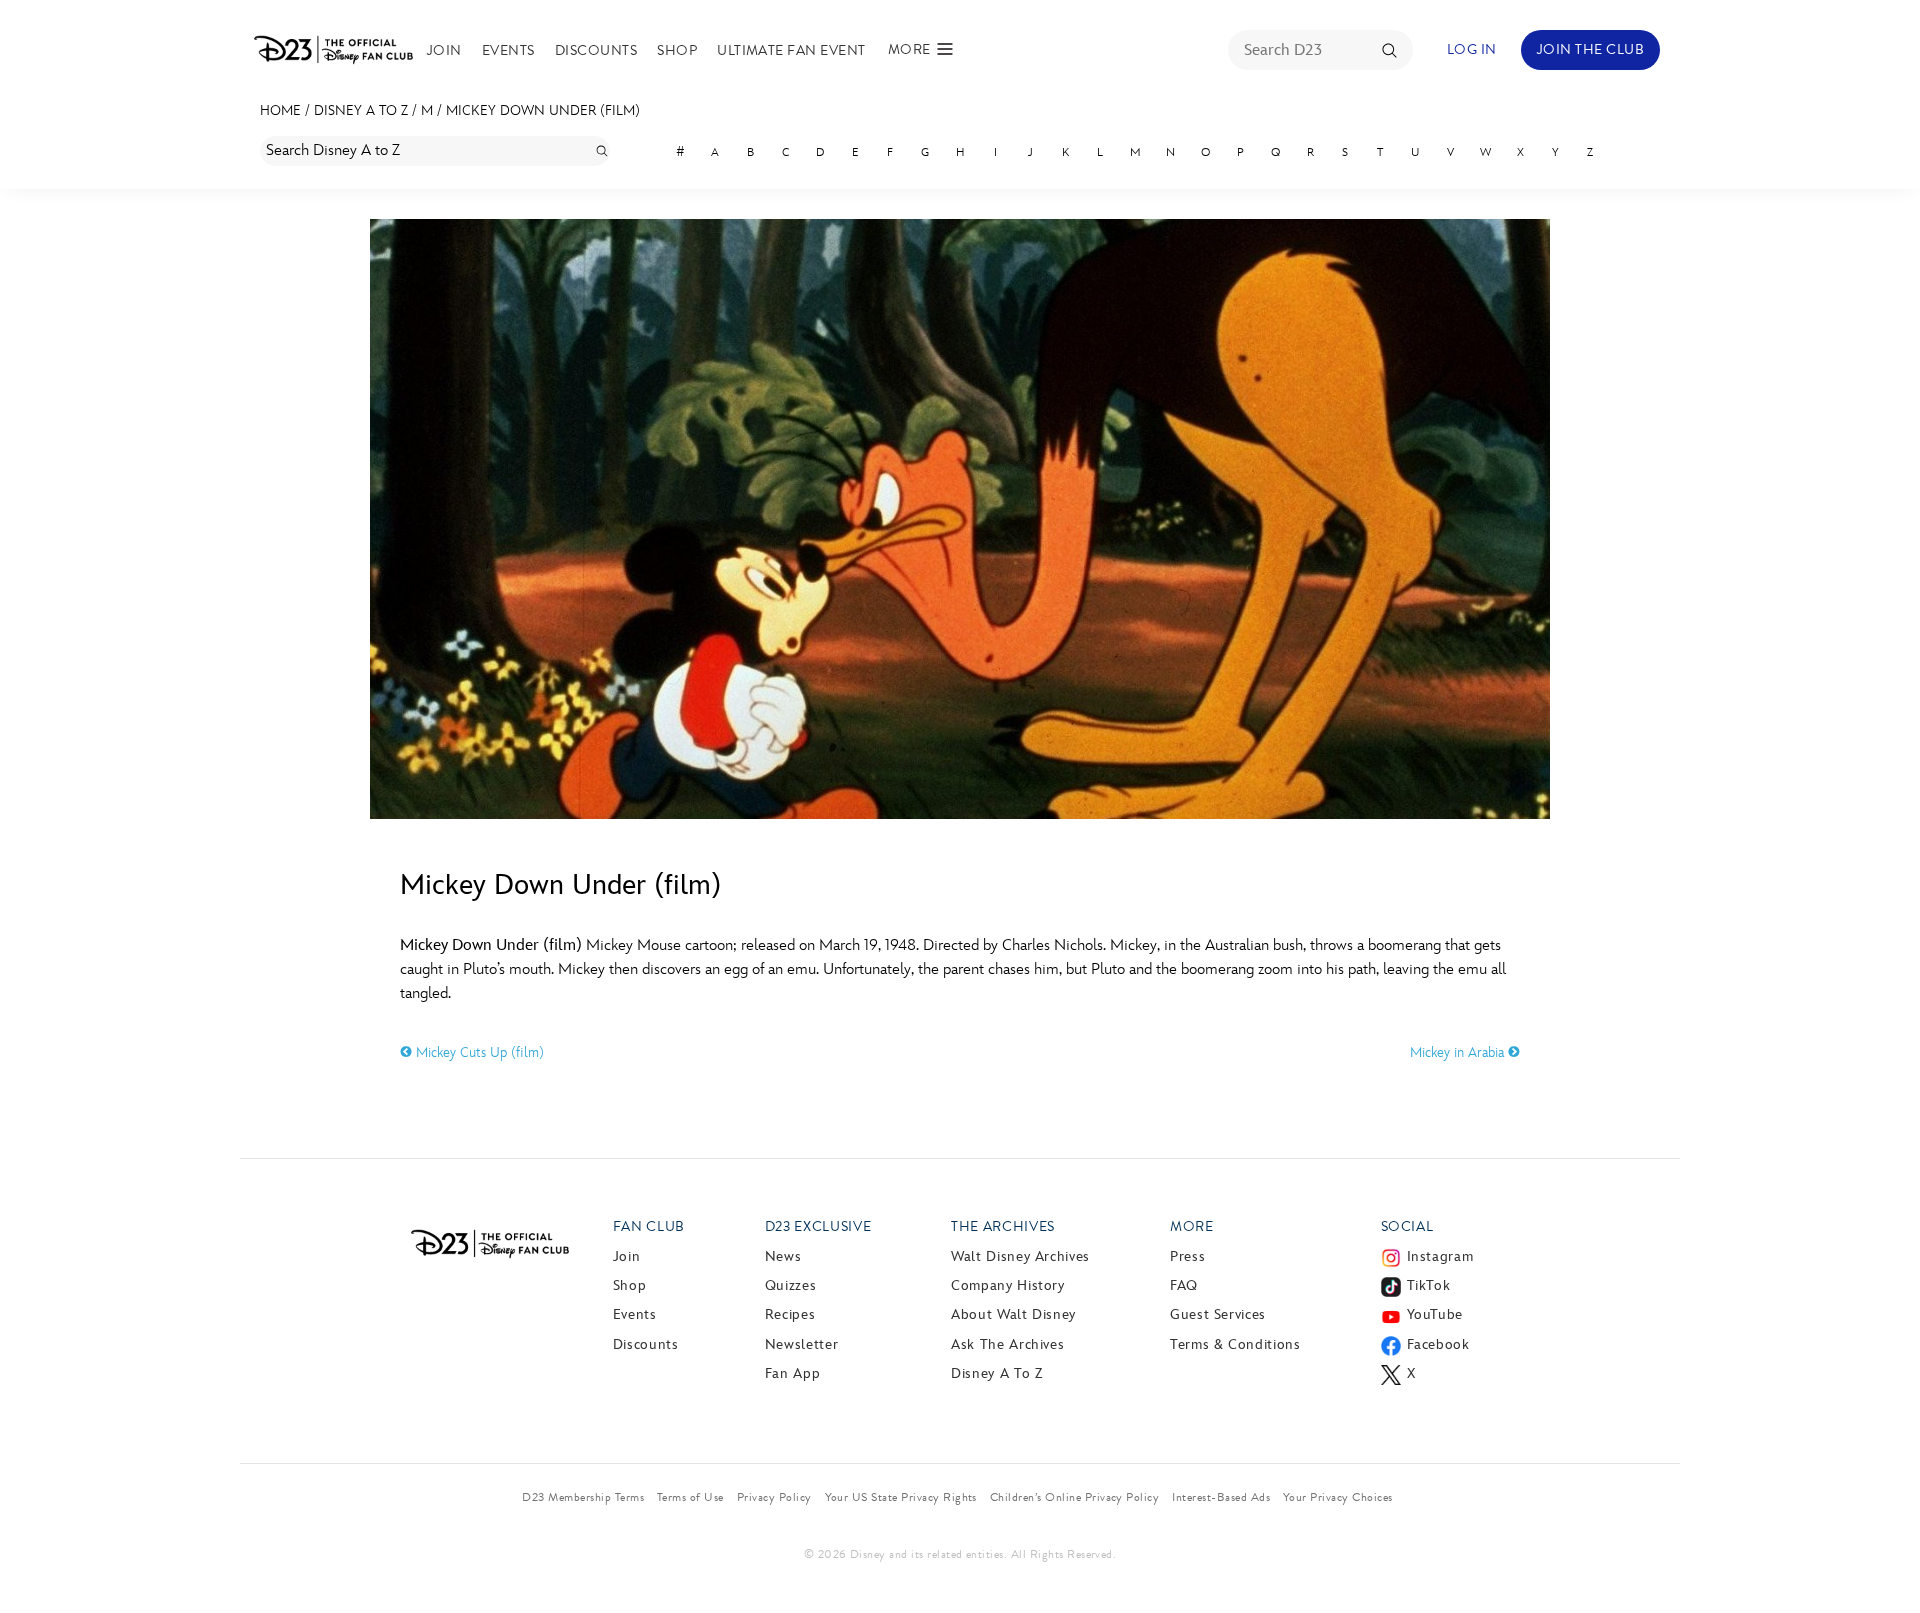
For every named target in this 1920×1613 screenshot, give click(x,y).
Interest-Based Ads (1221, 1497)
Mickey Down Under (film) (543, 110)
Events (508, 50)
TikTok (1429, 1285)
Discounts (596, 50)
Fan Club (649, 1226)
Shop (677, 50)
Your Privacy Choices (1338, 1497)
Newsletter (801, 1344)
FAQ (1184, 1285)
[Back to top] (1881, 1556)
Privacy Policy (774, 1497)
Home (280, 110)
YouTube (1435, 1314)
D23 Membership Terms (583, 1497)
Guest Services (1218, 1314)
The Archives (1003, 1226)
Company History (1008, 1285)
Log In (1472, 49)
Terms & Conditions (1235, 1344)
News (783, 1256)
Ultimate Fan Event (791, 50)
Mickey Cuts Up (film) (478, 1052)
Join (444, 50)
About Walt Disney (1013, 1314)
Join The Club (1590, 49)
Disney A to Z (361, 110)
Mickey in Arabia (1459, 1052)
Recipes (790, 1314)
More (1192, 1226)
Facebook (1438, 1344)
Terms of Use (690, 1497)
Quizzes (790, 1285)
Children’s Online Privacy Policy (1074, 1497)
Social (1407, 1226)
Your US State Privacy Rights (901, 1497)
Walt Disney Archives (1020, 1256)
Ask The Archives (1007, 1344)
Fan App (792, 1373)
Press (1187, 1256)
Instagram (1440, 1256)
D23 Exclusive (818, 1226)
